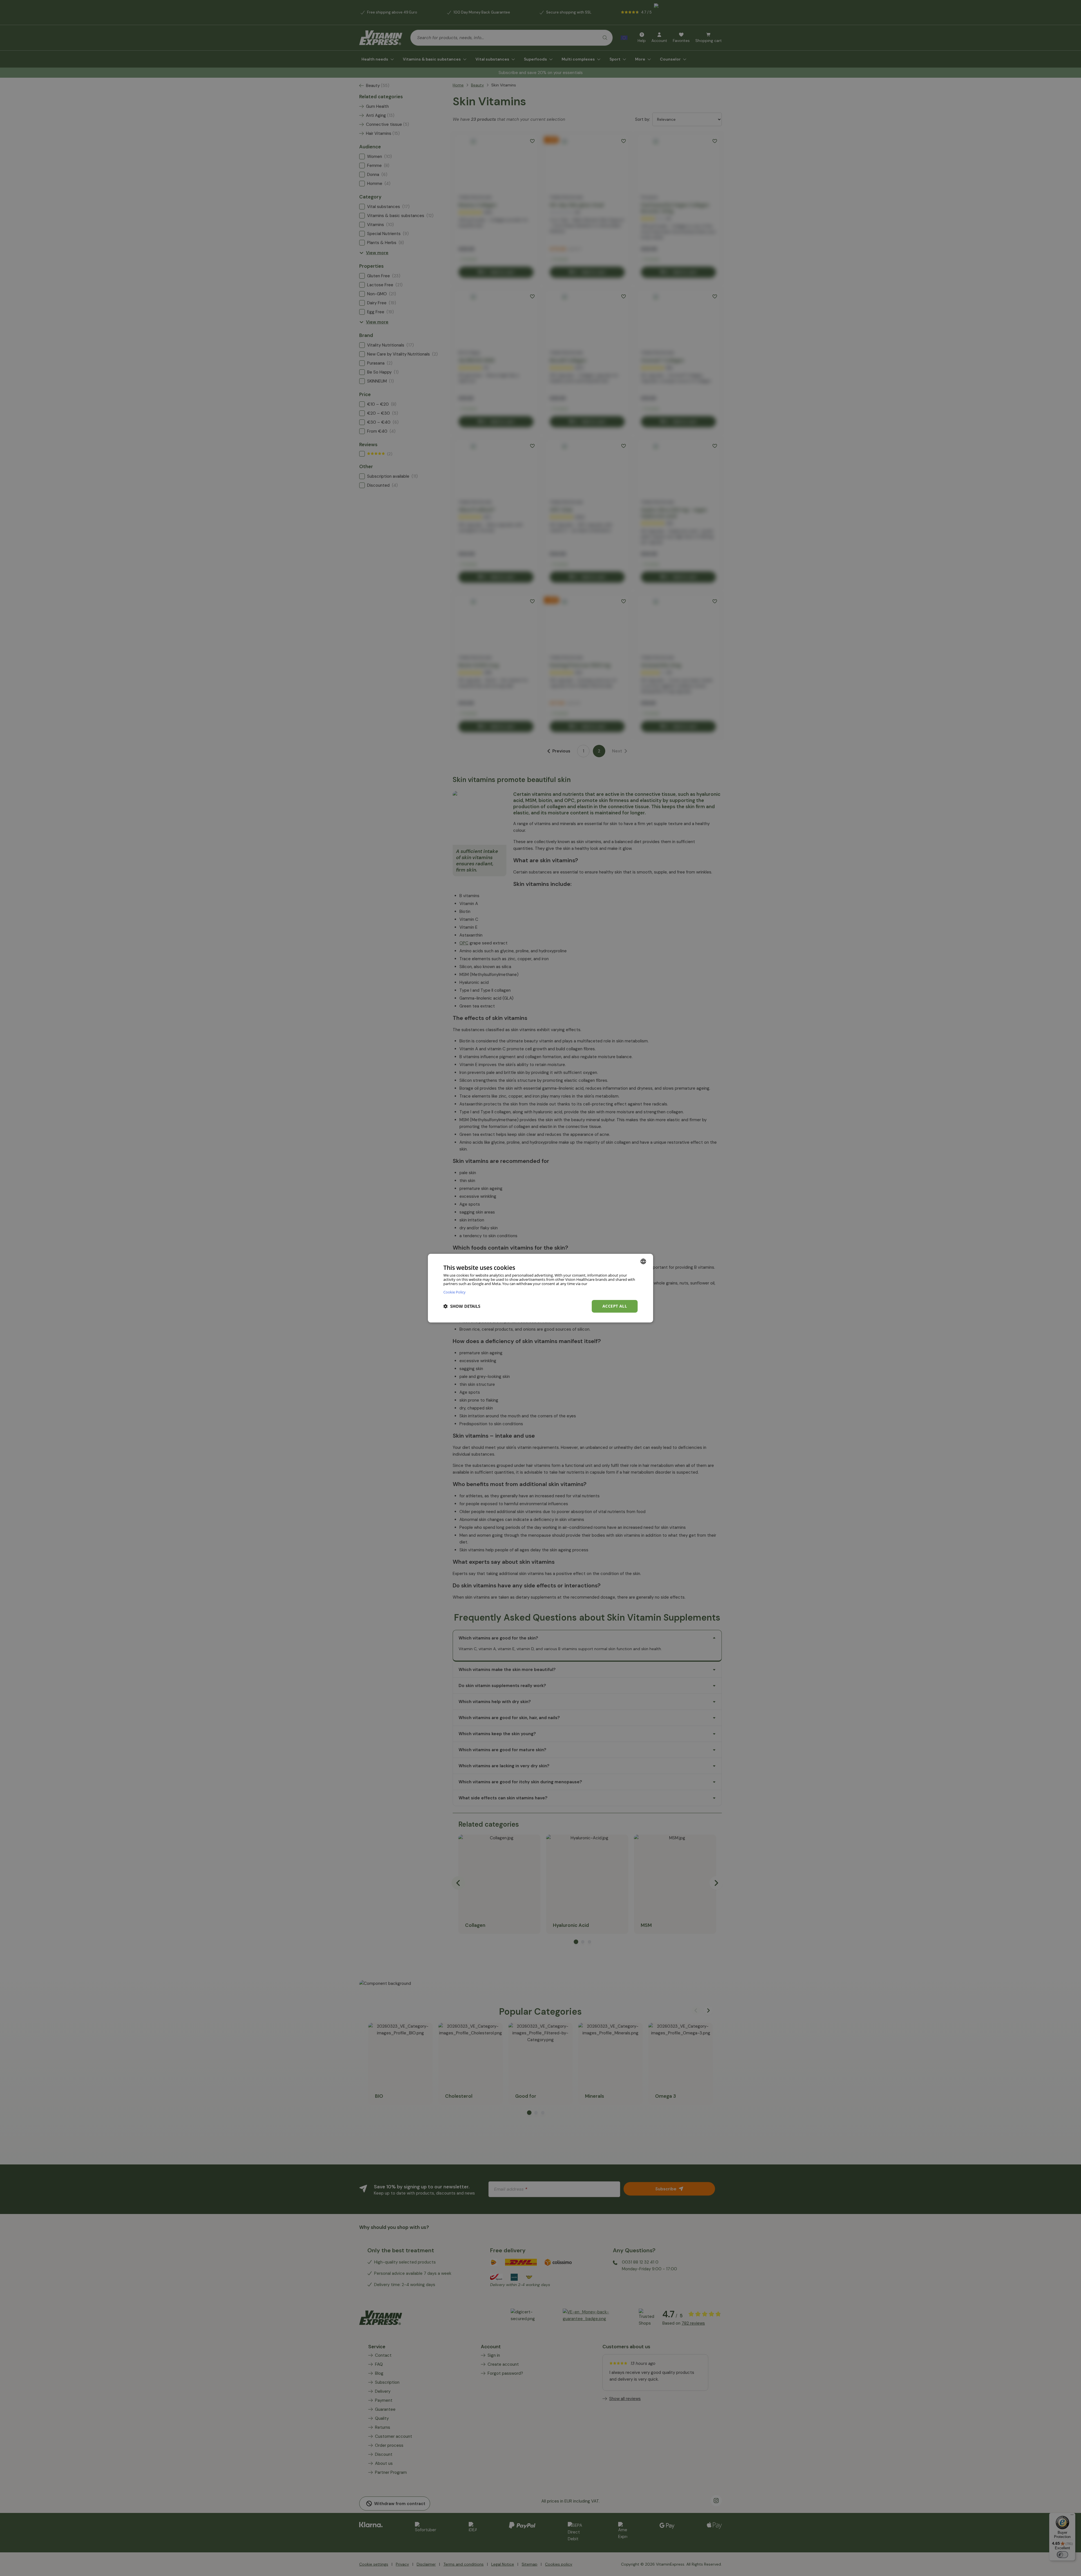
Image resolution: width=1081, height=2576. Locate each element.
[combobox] (643, 1261)
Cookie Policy (454, 1292)
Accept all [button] (615, 1306)
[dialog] (540, 1288)
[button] (462, 1306)
